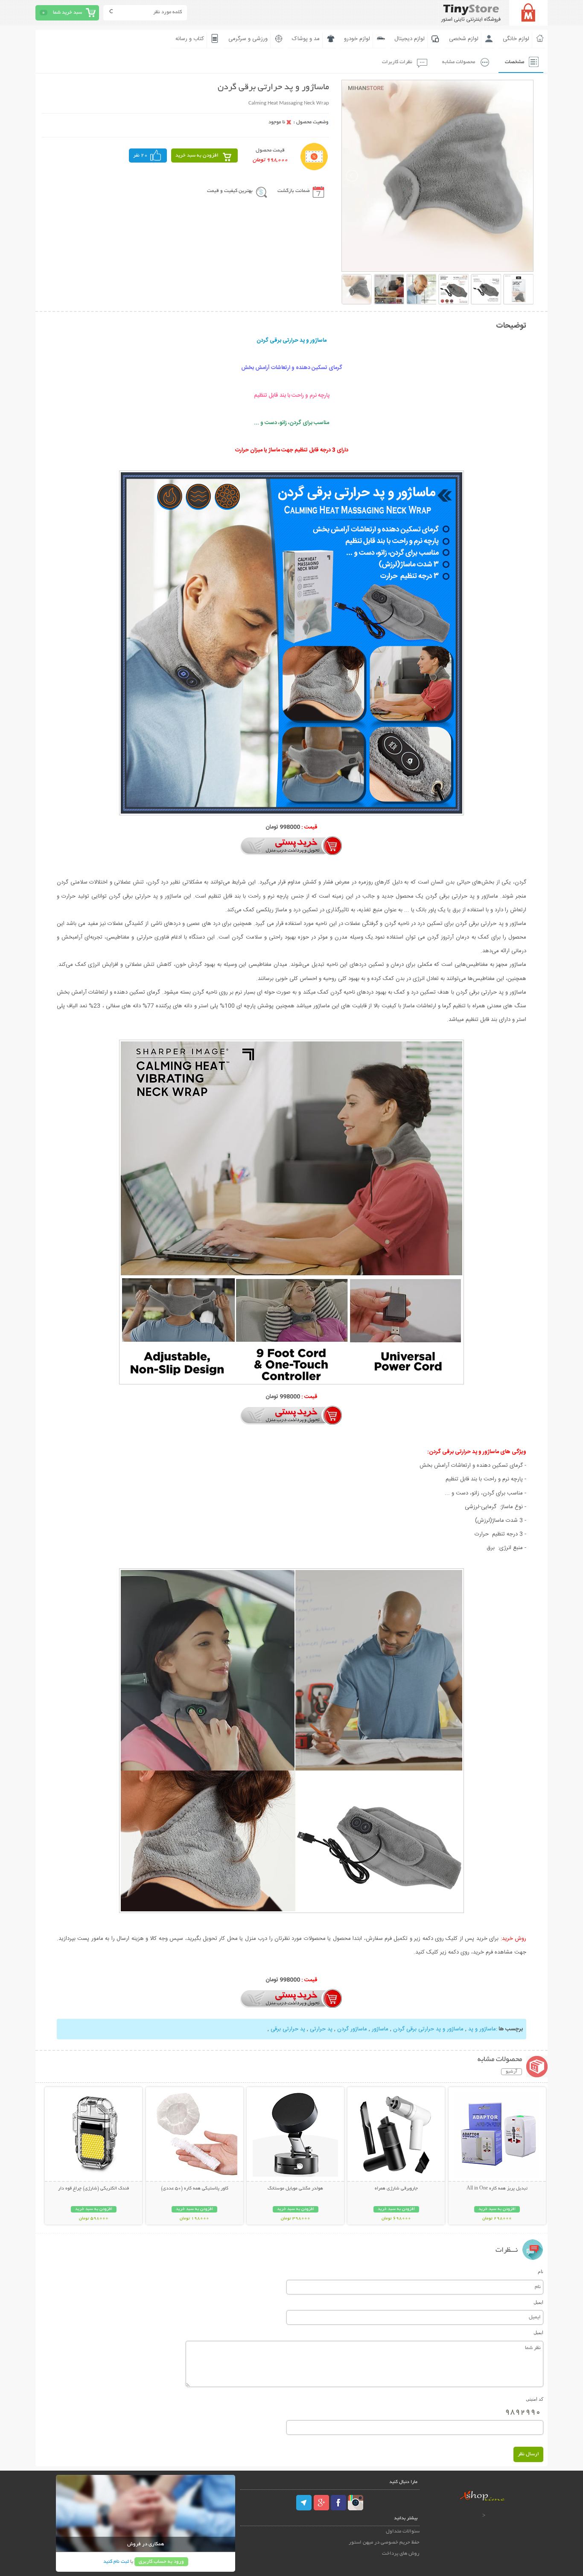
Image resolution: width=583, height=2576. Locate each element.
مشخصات (514, 62)
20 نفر (140, 156)
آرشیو (512, 2072)
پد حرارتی (320, 2029)
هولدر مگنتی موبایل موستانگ (295, 2189)
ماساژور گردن (351, 2029)
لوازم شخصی (464, 39)
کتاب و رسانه (190, 39)
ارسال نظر (528, 2454)
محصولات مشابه (459, 62)
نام (541, 2271)
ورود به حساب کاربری (161, 2562)
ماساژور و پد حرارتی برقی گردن (427, 2029)
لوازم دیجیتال (410, 39)
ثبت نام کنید (116, 2562)
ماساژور (379, 2029)
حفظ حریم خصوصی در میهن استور (384, 2543)
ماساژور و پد (481, 2029)
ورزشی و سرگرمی (248, 39)
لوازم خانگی (516, 39)
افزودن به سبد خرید (197, 156)
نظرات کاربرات (397, 62)
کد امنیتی (535, 2399)
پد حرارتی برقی (288, 2029)
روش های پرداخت (401, 2554)
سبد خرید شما (67, 13)
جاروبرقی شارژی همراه (396, 2189)
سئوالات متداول (403, 2531)
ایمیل (538, 2302)
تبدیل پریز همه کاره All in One (497, 2189)
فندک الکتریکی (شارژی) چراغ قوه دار (93, 2189)
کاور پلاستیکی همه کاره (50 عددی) (195, 2189)
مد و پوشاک (306, 39)
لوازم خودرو (357, 39)
